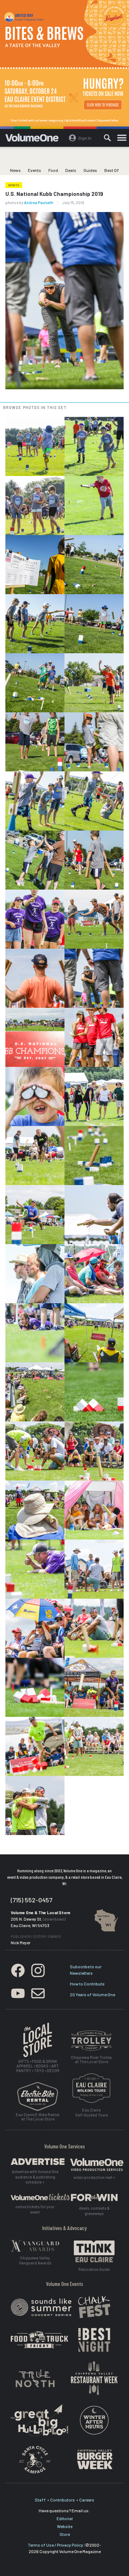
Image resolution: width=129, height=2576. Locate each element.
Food (53, 170)
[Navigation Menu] (122, 138)
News (15, 170)
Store (65, 2534)
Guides (90, 170)
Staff (40, 2500)
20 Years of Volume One (92, 1994)
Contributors (63, 2500)
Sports (14, 185)
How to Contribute (87, 1984)
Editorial (65, 2518)
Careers (87, 2500)
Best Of (112, 170)
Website (65, 2526)
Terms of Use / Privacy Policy (56, 2545)
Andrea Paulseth (39, 203)
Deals (71, 170)
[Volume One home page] (35, 139)
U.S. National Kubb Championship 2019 (54, 194)
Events (35, 170)
